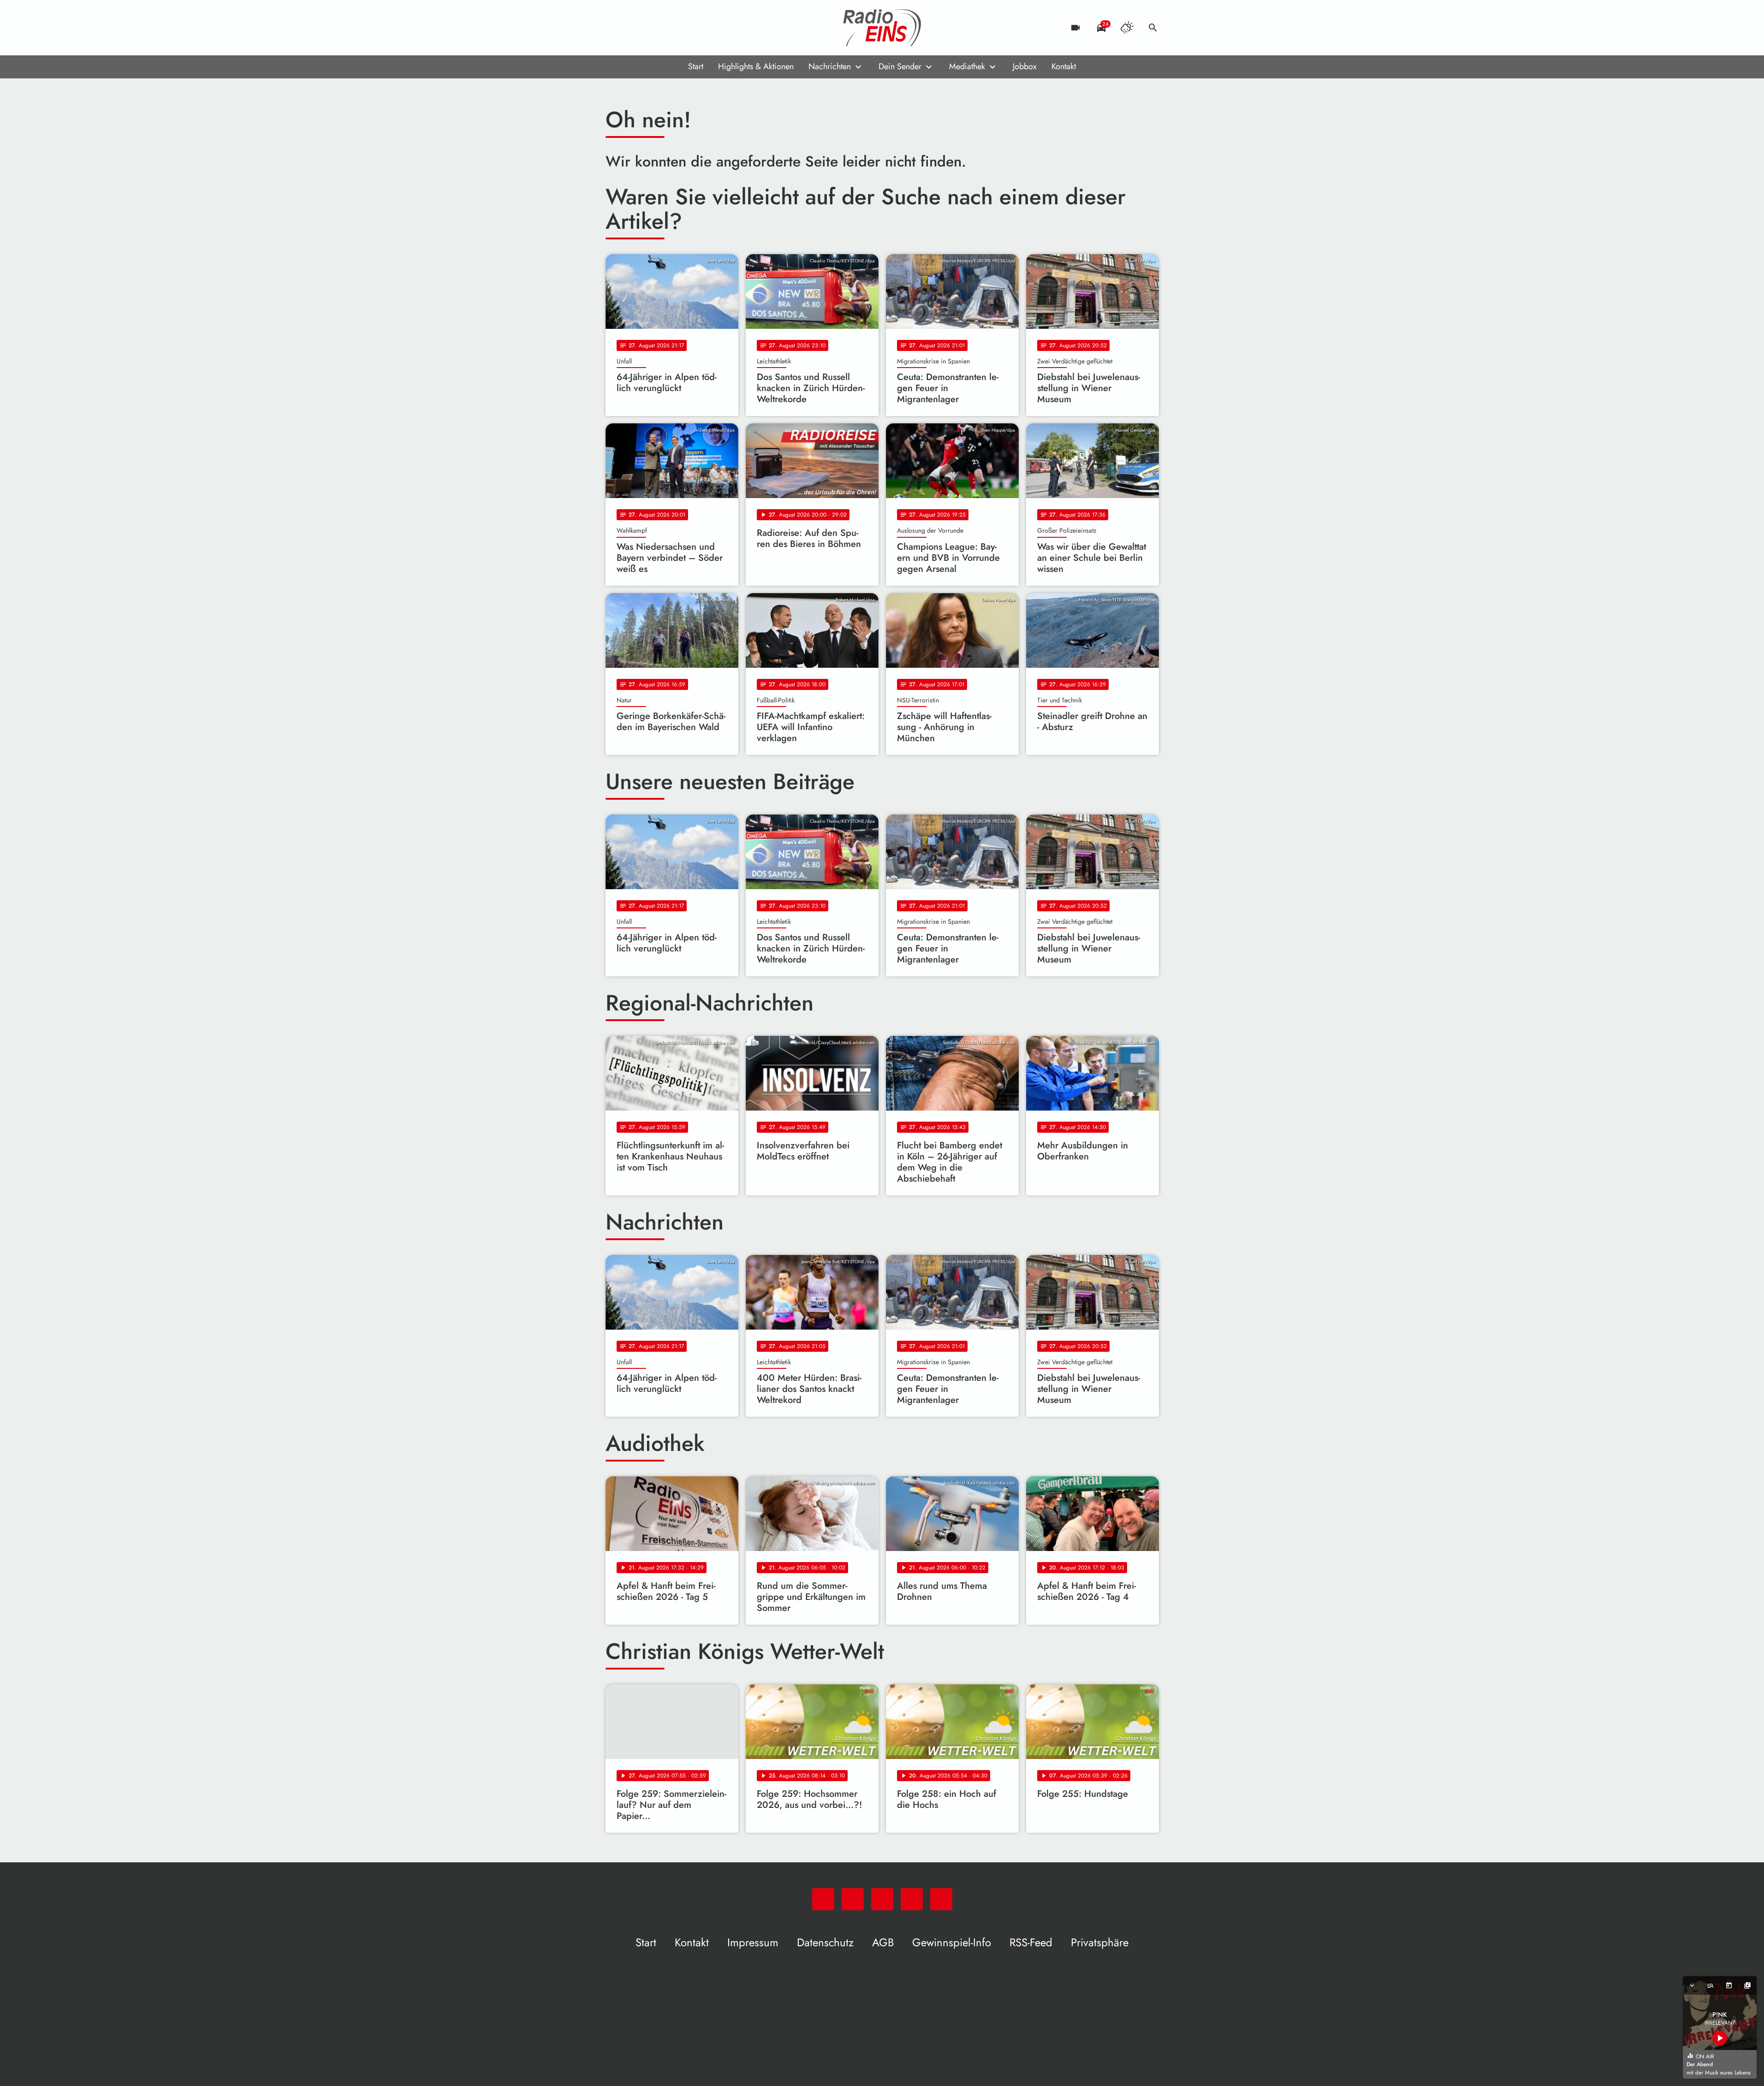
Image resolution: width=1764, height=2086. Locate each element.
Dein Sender (900, 66)
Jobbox (1025, 66)
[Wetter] (1127, 28)
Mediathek (967, 66)
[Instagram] (652, 28)
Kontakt (1064, 66)
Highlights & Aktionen (756, 66)
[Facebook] (633, 28)
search (1153, 28)
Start (696, 66)
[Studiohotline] (689, 28)
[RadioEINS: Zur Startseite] (882, 28)
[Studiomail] (670, 28)
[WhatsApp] (615, 28)
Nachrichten (830, 66)
